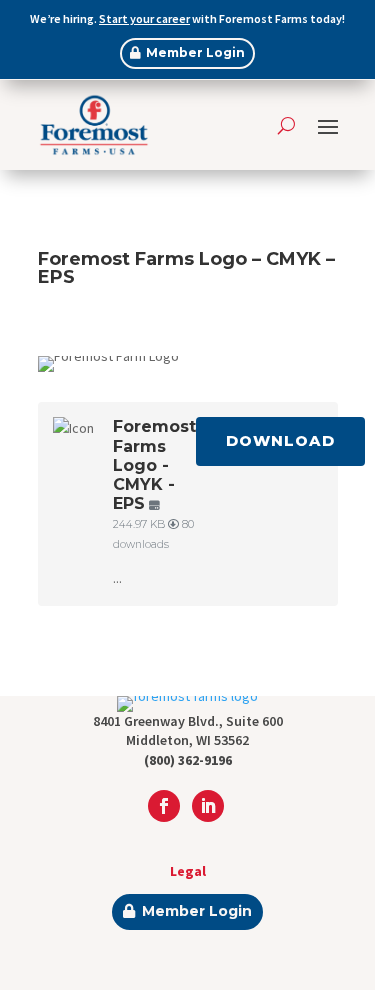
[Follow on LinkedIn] (208, 806)
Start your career (144, 18)
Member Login (195, 52)
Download (280, 441)
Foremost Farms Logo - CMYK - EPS (154, 465)
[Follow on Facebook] (164, 806)
